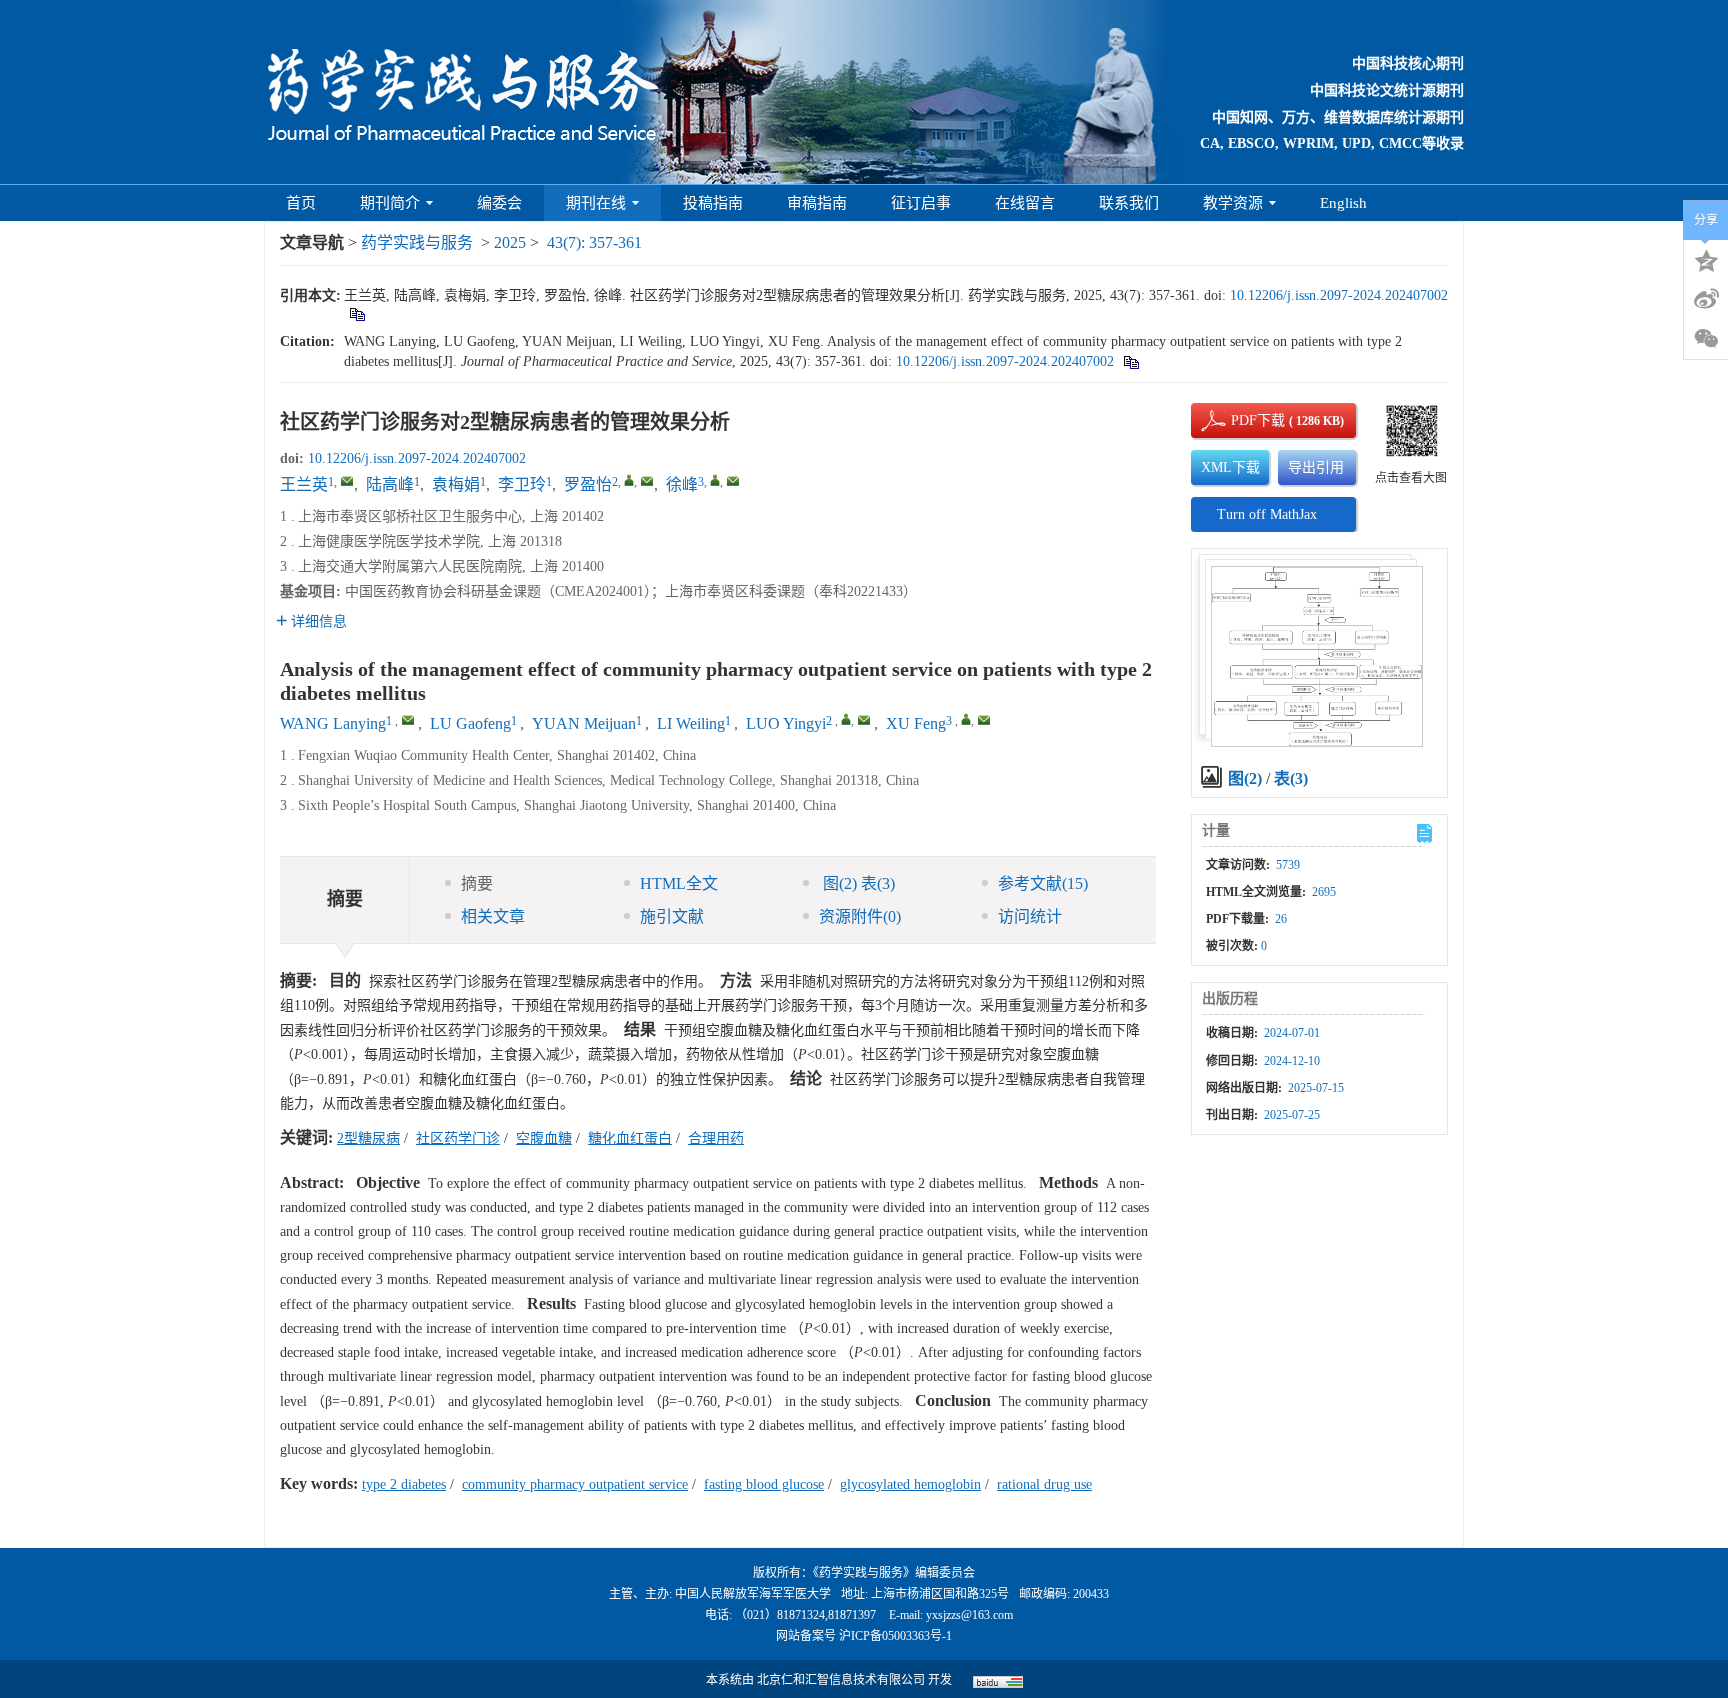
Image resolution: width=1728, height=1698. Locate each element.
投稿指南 (713, 203)
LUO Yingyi (786, 723)
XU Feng (916, 723)
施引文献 (672, 916)
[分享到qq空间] (1706, 259)
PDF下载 (1241, 420)
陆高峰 (390, 484)
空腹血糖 (544, 1138)
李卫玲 (522, 484)
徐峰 (682, 484)
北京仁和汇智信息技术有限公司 (841, 1680)
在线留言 (1025, 203)
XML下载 (1230, 467)
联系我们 (1129, 203)
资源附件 (860, 916)
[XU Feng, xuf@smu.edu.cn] (966, 719)
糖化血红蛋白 (630, 1138)
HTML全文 (679, 883)
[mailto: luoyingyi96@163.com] (864, 720)
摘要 (477, 883)
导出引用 (1316, 467)
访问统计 (1030, 916)
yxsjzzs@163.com (969, 1615)
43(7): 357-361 (594, 242)
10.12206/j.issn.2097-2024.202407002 (1339, 295)
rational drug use (1044, 1484)
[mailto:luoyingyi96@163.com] (647, 481)
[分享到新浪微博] (1706, 299)
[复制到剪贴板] (356, 313)
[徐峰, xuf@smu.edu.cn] (715, 480)
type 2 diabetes (404, 1484)
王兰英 (304, 484)
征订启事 (921, 203)
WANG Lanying (333, 723)
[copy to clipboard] (1130, 361)
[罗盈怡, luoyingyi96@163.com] (629, 480)
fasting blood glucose (764, 1484)
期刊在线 (596, 203)
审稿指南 (817, 203)
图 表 (857, 883)
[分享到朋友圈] (1706, 339)
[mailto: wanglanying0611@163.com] (408, 720)
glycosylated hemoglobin (910, 1484)
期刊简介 (390, 203)
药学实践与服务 (417, 242)
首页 (301, 203)
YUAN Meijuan (584, 723)
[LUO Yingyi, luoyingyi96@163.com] (846, 719)
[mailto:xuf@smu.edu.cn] (733, 481)
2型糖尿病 (368, 1138)
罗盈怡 (588, 484)
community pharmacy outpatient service (575, 1484)
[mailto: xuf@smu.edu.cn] (984, 720)
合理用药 (716, 1138)
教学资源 (1233, 203)
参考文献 (1043, 883)
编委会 (499, 203)
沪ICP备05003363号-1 (895, 1636)
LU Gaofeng (470, 723)
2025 (510, 242)
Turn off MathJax (1267, 514)
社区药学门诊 (458, 1138)
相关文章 (493, 916)
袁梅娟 (456, 484)
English (1343, 203)
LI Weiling (691, 723)
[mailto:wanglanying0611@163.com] (347, 481)
